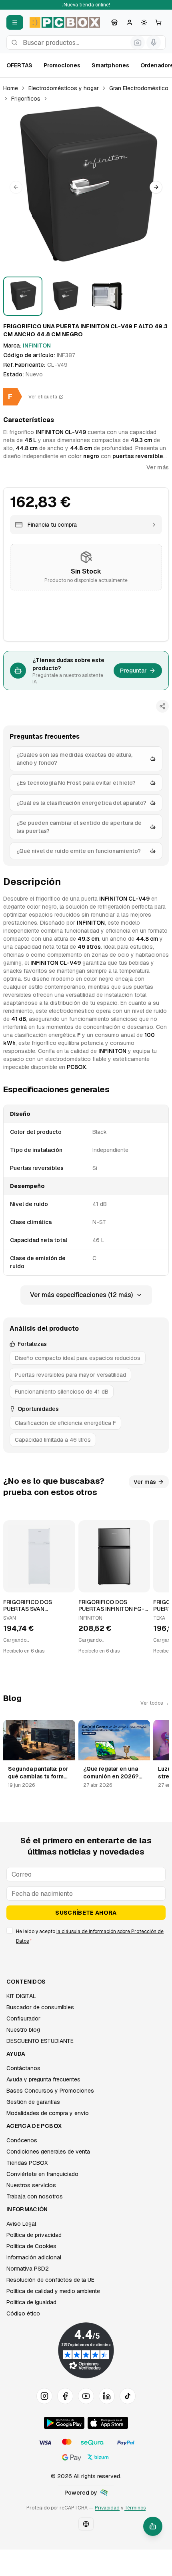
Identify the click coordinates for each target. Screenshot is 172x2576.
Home (11, 88)
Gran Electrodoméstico (139, 88)
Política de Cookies (31, 2246)
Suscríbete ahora (86, 1913)
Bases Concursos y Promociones (50, 2091)
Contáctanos (23, 2068)
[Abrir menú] (15, 22)
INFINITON (37, 345)
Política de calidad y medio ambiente (53, 2291)
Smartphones (110, 65)
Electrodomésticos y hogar (64, 88)
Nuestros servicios (31, 2185)
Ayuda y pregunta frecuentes (43, 2079)
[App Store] (108, 2423)
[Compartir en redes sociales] (162, 706)
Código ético (23, 2313)
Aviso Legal (21, 2224)
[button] (86, 187)
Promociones (62, 65)
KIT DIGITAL (21, 1996)
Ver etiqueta (43, 397)
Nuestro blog (23, 2030)
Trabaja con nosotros (35, 2196)
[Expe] (104, 2493)
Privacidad (107, 2508)
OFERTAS (19, 65)
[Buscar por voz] (154, 42)
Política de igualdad (31, 2302)
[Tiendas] (114, 22)
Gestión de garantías (33, 2102)
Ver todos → (155, 1703)
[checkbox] (10, 1930)
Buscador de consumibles (40, 2007)
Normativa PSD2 (28, 2269)
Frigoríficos (26, 99)
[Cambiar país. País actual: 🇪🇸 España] (86, 2524)
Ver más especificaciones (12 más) (81, 1295)
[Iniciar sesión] (130, 22)
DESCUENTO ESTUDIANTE (40, 2041)
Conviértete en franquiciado (42, 2174)
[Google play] (64, 2423)
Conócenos (22, 2140)
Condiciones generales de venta (48, 2152)
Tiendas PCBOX (27, 2163)
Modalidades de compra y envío (48, 2113)
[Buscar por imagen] (138, 42)
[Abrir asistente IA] (153, 2526)
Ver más (158, 467)
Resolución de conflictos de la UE (50, 2280)
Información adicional (34, 2257)
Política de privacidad (34, 2235)
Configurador (23, 2018)
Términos (135, 2508)
